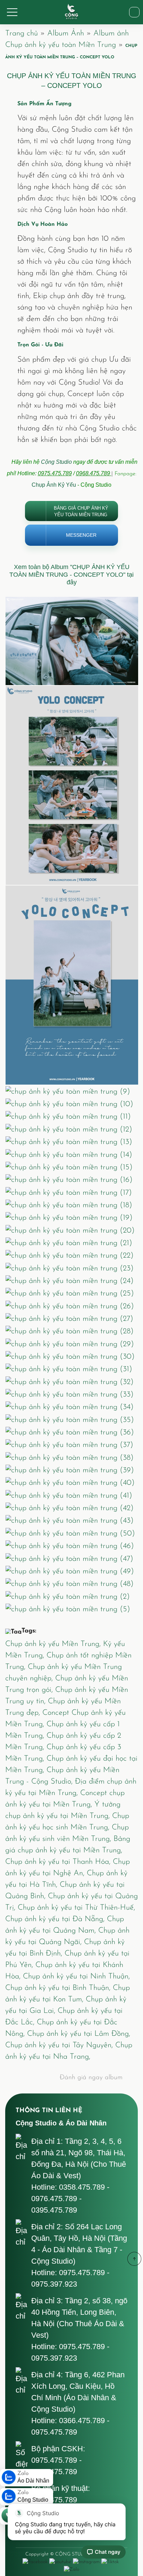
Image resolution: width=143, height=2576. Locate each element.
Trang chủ (22, 34)
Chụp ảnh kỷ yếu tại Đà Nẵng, (56, 1919)
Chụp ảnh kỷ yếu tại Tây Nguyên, (60, 2045)
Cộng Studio (56, 462)
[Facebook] (35, 2562)
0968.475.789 (94, 473)
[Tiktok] (110, 2562)
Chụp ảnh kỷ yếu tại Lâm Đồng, (79, 2034)
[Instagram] (86, 2562)
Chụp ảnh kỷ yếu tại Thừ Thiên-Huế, (76, 1908)
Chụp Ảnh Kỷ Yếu (54, 485)
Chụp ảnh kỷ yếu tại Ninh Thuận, (76, 1977)
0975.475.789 (55, 473)
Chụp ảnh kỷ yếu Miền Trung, (54, 1644)
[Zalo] (71, 2569)
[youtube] (60, 2562)
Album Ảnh (66, 34)
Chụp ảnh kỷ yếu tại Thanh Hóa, (59, 1862)
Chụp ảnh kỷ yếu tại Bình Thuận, (59, 1988)
